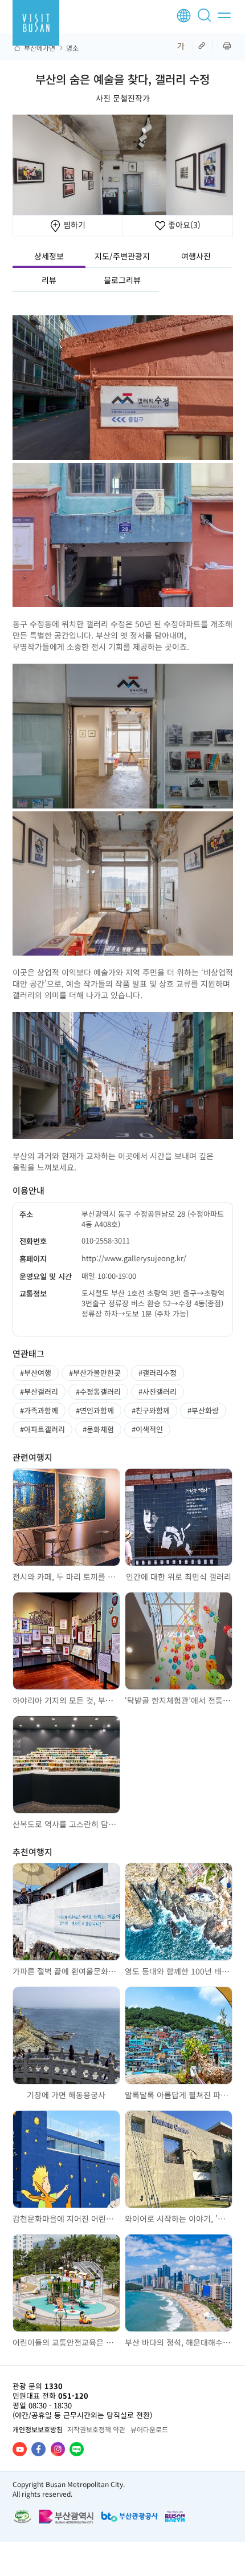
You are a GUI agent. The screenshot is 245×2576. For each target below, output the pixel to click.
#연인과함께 (95, 1410)
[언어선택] (184, 16)
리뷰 (49, 280)
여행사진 (196, 256)
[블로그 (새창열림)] (77, 2449)
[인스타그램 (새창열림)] (58, 2449)
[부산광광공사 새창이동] (129, 2516)
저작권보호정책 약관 (96, 2429)
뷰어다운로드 (149, 2429)
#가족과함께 (39, 1410)
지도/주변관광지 (122, 256)
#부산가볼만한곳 (95, 1373)
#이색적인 (147, 1429)
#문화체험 (98, 1429)
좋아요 (183, 225)
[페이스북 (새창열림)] (38, 2449)
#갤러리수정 (158, 1373)
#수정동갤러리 (98, 1391)
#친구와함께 (151, 1410)
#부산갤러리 (39, 1391)
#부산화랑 (203, 1410)
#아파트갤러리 (42, 1429)
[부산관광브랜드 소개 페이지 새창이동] (175, 2516)
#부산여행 (36, 1373)
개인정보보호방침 (38, 2429)
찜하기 (73, 225)
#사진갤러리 (158, 1391)
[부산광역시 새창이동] (66, 2516)
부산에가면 (40, 48)
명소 (72, 48)
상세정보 (49, 256)
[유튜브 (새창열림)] (20, 2449)
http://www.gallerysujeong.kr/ (134, 1258)
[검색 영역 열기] (206, 20)
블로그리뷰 (122, 280)
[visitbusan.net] (36, 23)
